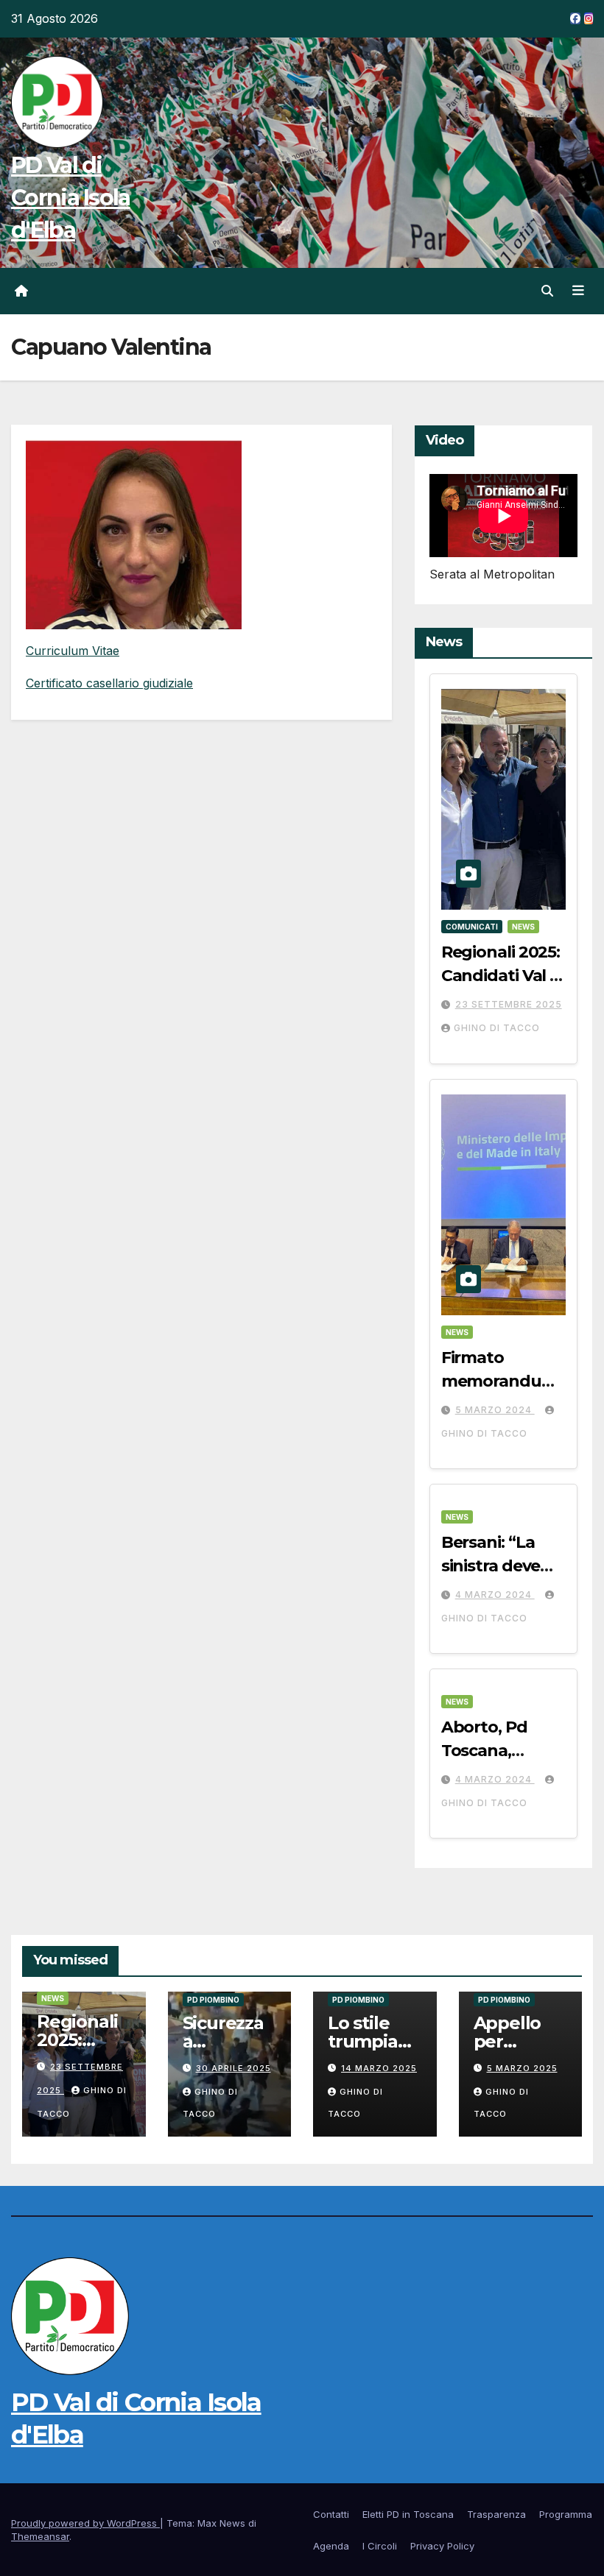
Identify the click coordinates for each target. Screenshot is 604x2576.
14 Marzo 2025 (379, 2068)
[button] (547, 291)
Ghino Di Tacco (497, 1028)
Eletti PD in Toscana (408, 2514)
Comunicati (472, 927)
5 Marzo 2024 (495, 1410)
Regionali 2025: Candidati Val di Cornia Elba (503, 976)
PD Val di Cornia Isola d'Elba (71, 198)
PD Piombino (213, 2000)
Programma (566, 2514)
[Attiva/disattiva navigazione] (578, 291)
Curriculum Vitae (73, 651)
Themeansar (40, 2536)
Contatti (331, 2514)
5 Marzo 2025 (522, 2068)
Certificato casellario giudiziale (109, 683)
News (523, 927)
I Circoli (380, 2546)
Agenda (331, 2546)
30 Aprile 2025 (233, 2068)
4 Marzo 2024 (495, 1595)
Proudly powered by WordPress (85, 2523)
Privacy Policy (442, 2546)
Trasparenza (496, 2514)
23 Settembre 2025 (509, 1004)
